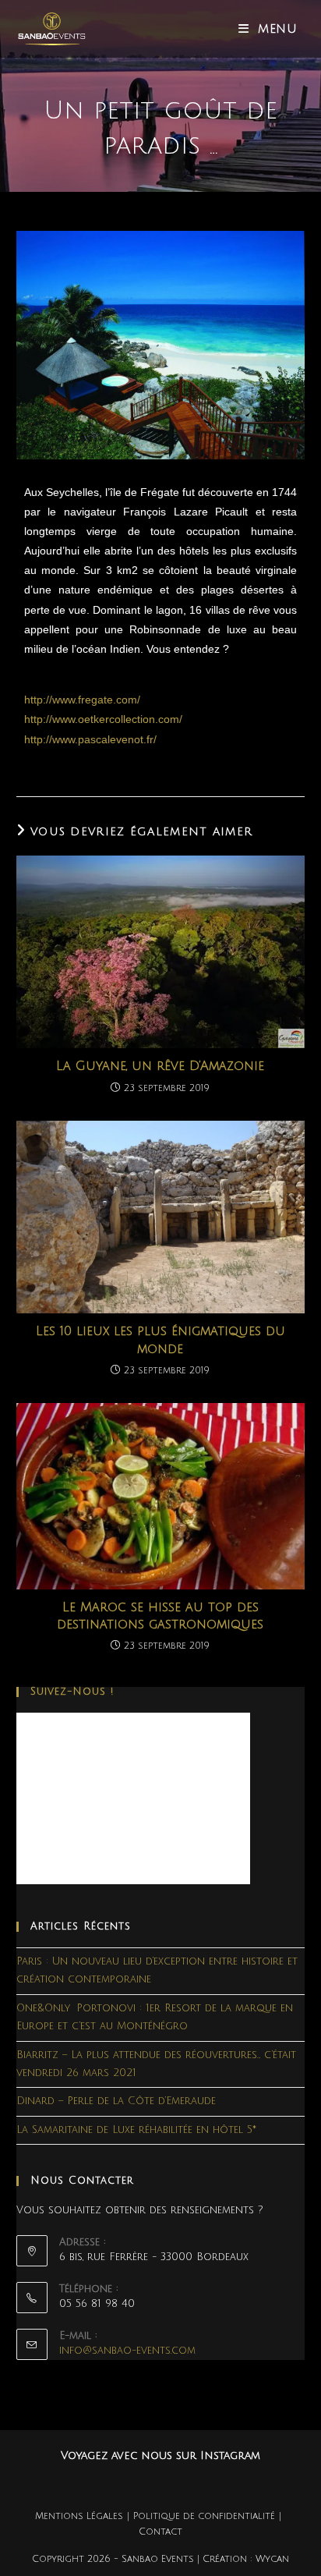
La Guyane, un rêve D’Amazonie (160, 1066)
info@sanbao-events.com (127, 2351)
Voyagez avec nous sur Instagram (160, 2456)
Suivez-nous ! (72, 1692)
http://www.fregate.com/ (82, 700)
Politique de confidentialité (204, 2516)
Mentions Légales (79, 2516)
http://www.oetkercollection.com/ (103, 719)
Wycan (272, 2559)
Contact (160, 2532)
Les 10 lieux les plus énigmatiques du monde (160, 1340)
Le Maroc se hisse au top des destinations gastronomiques (160, 1616)
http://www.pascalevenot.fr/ (90, 739)
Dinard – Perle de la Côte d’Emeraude (116, 2101)
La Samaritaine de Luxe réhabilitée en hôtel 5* (136, 2130)
